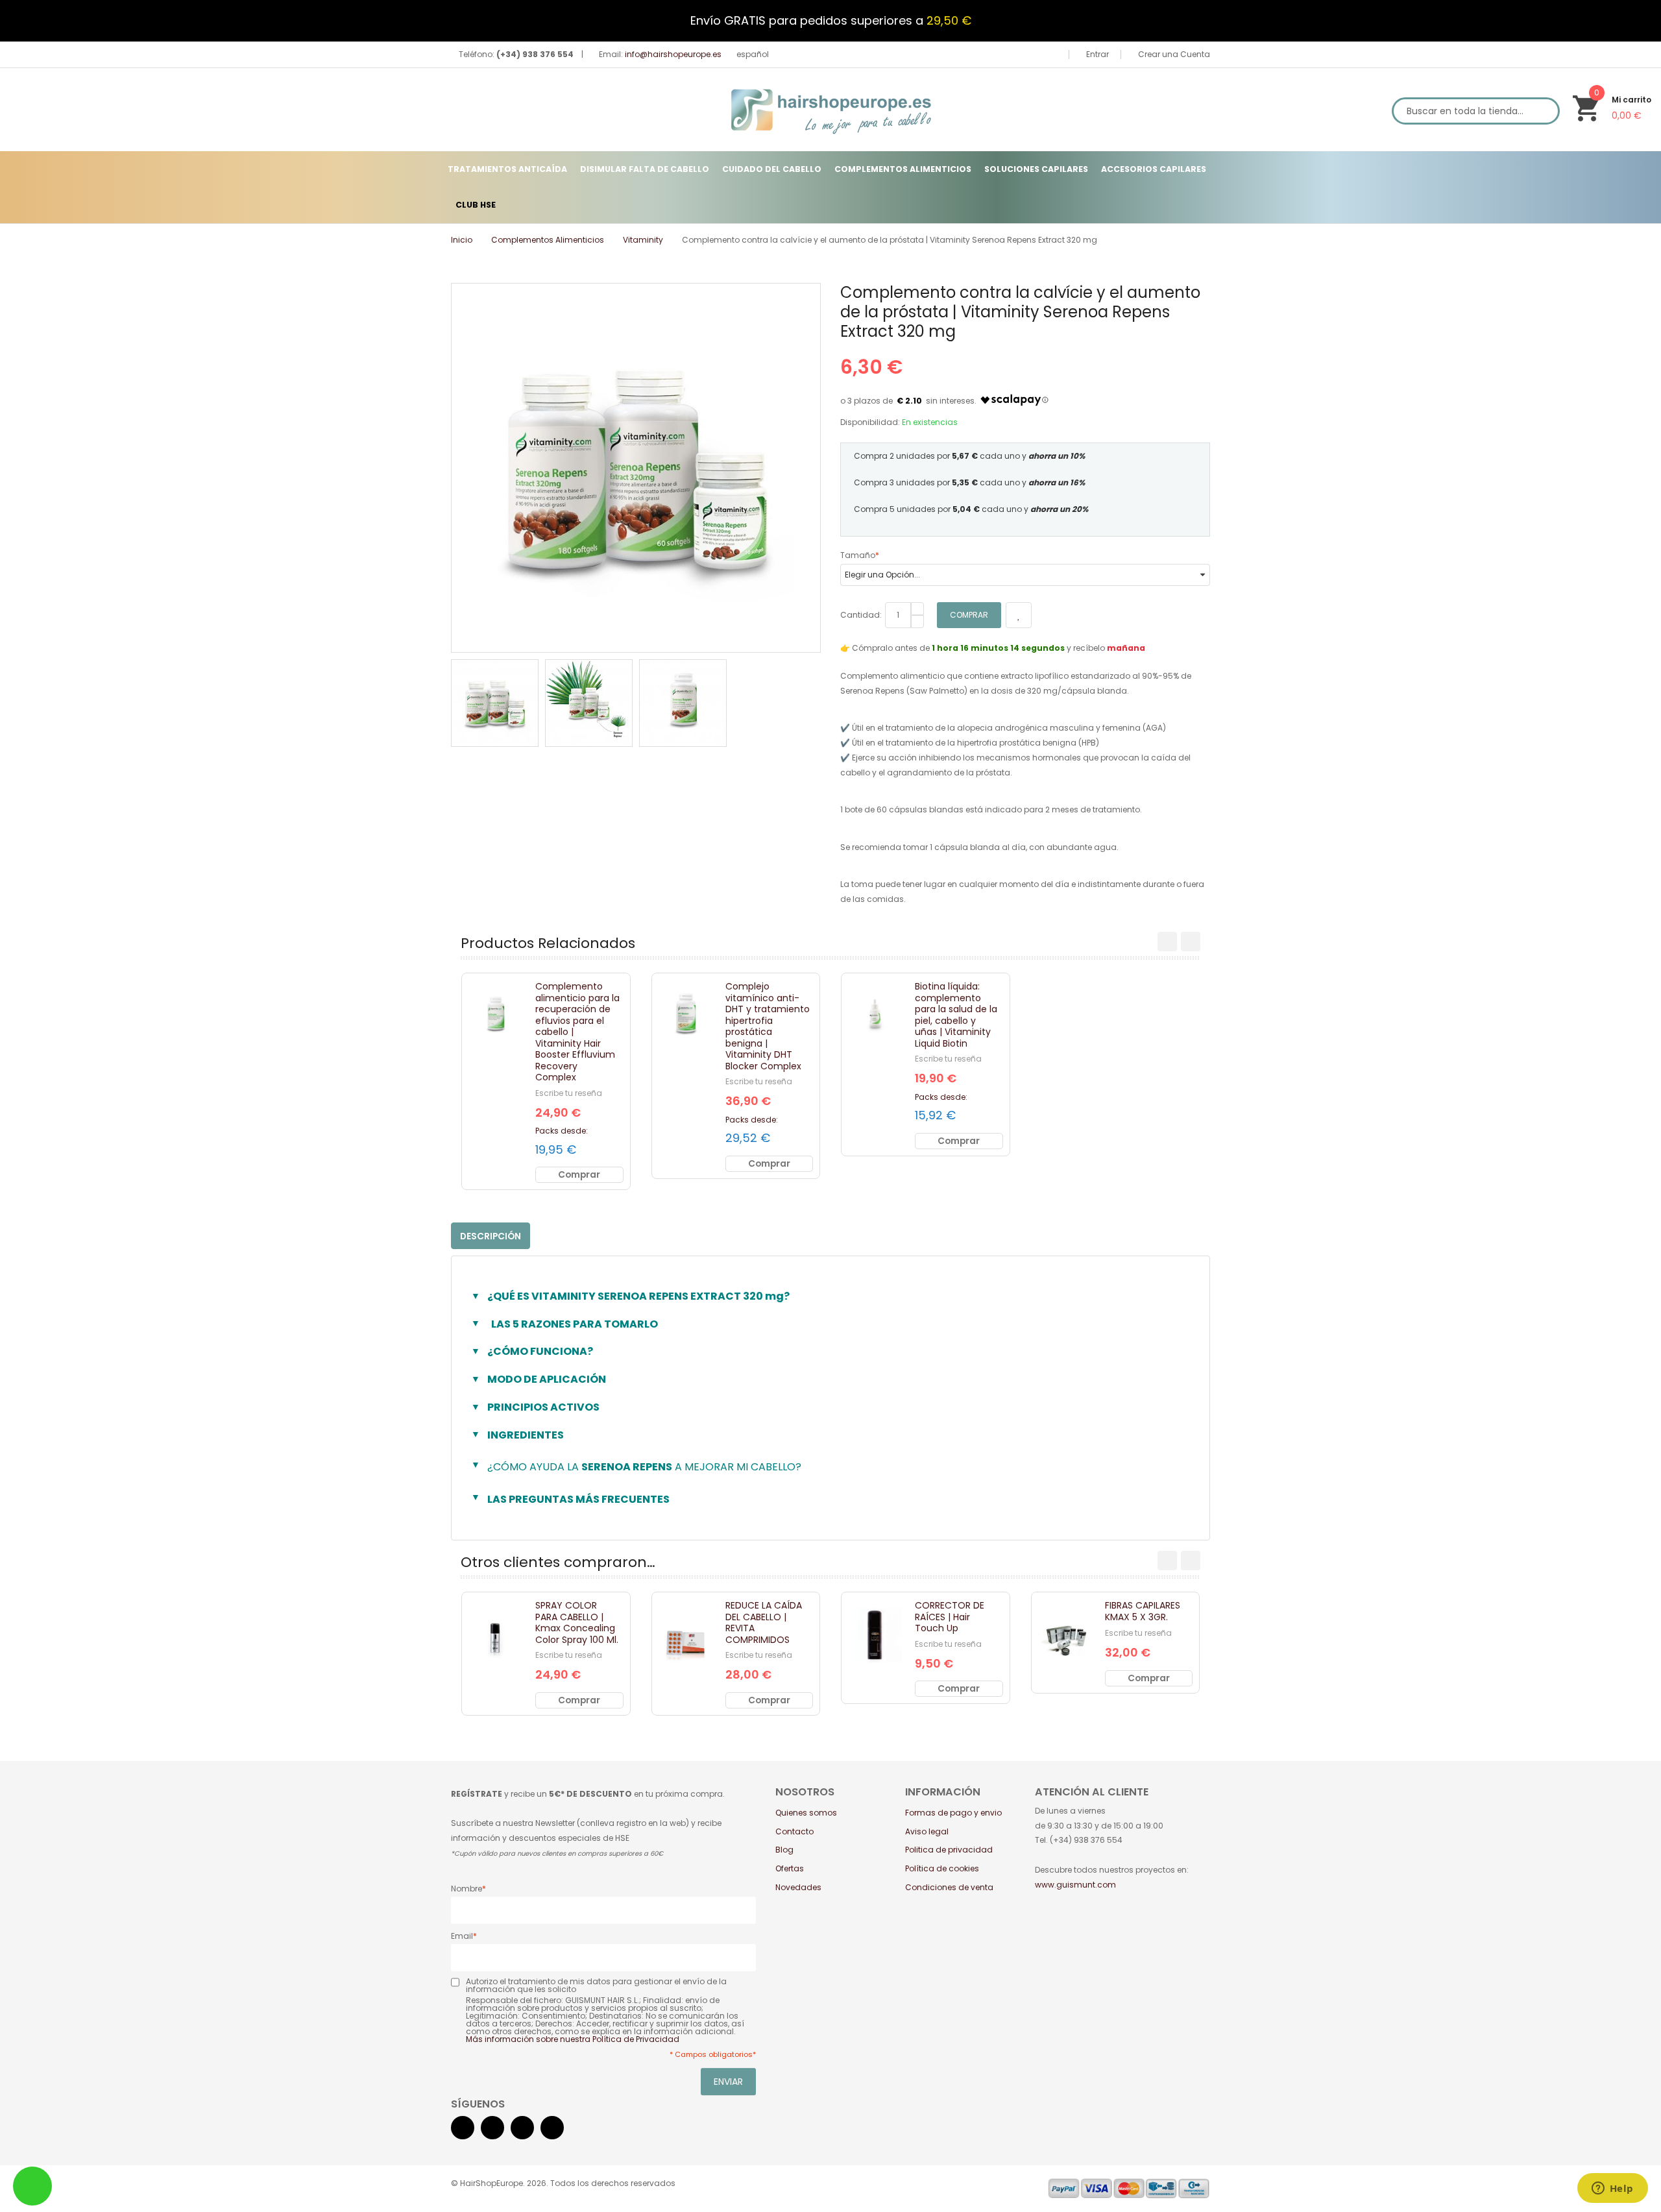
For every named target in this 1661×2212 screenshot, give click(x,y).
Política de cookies (942, 1868)
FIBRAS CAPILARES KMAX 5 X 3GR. (1143, 1611)
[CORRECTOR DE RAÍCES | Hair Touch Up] (875, 1635)
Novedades (798, 1887)
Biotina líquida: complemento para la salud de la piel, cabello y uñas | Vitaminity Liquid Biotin (956, 1015)
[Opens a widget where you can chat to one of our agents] (1612, 2189)
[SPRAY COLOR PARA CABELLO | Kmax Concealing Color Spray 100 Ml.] (495, 1635)
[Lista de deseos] (506, 1036)
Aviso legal (927, 1831)
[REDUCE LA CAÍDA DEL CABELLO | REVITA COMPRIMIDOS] (685, 1635)
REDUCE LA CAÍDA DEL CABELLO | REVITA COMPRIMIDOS (764, 1623)
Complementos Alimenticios (548, 240)
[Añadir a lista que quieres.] (1019, 615)
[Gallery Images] (807, 638)
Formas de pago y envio (953, 1813)
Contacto (794, 1831)
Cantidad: (861, 615)
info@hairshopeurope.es (673, 54)
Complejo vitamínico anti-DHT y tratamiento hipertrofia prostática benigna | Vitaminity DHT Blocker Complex (768, 1026)
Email (462, 1936)
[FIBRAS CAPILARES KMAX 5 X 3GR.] (1065, 1635)
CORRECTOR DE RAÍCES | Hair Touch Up (950, 1617)
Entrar (1097, 54)
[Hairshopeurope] (831, 110)
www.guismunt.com (1075, 1885)
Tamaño (858, 555)
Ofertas (790, 1868)
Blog (784, 1850)
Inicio (462, 240)
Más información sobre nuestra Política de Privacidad (573, 2039)
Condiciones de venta (949, 1887)
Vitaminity (643, 240)
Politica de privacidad (949, 1850)
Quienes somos (806, 1813)
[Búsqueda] (1543, 111)
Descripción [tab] (491, 1236)
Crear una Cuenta (1173, 54)
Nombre (467, 1889)
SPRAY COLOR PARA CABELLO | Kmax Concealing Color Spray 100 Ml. (577, 1623)
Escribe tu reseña (569, 1093)
